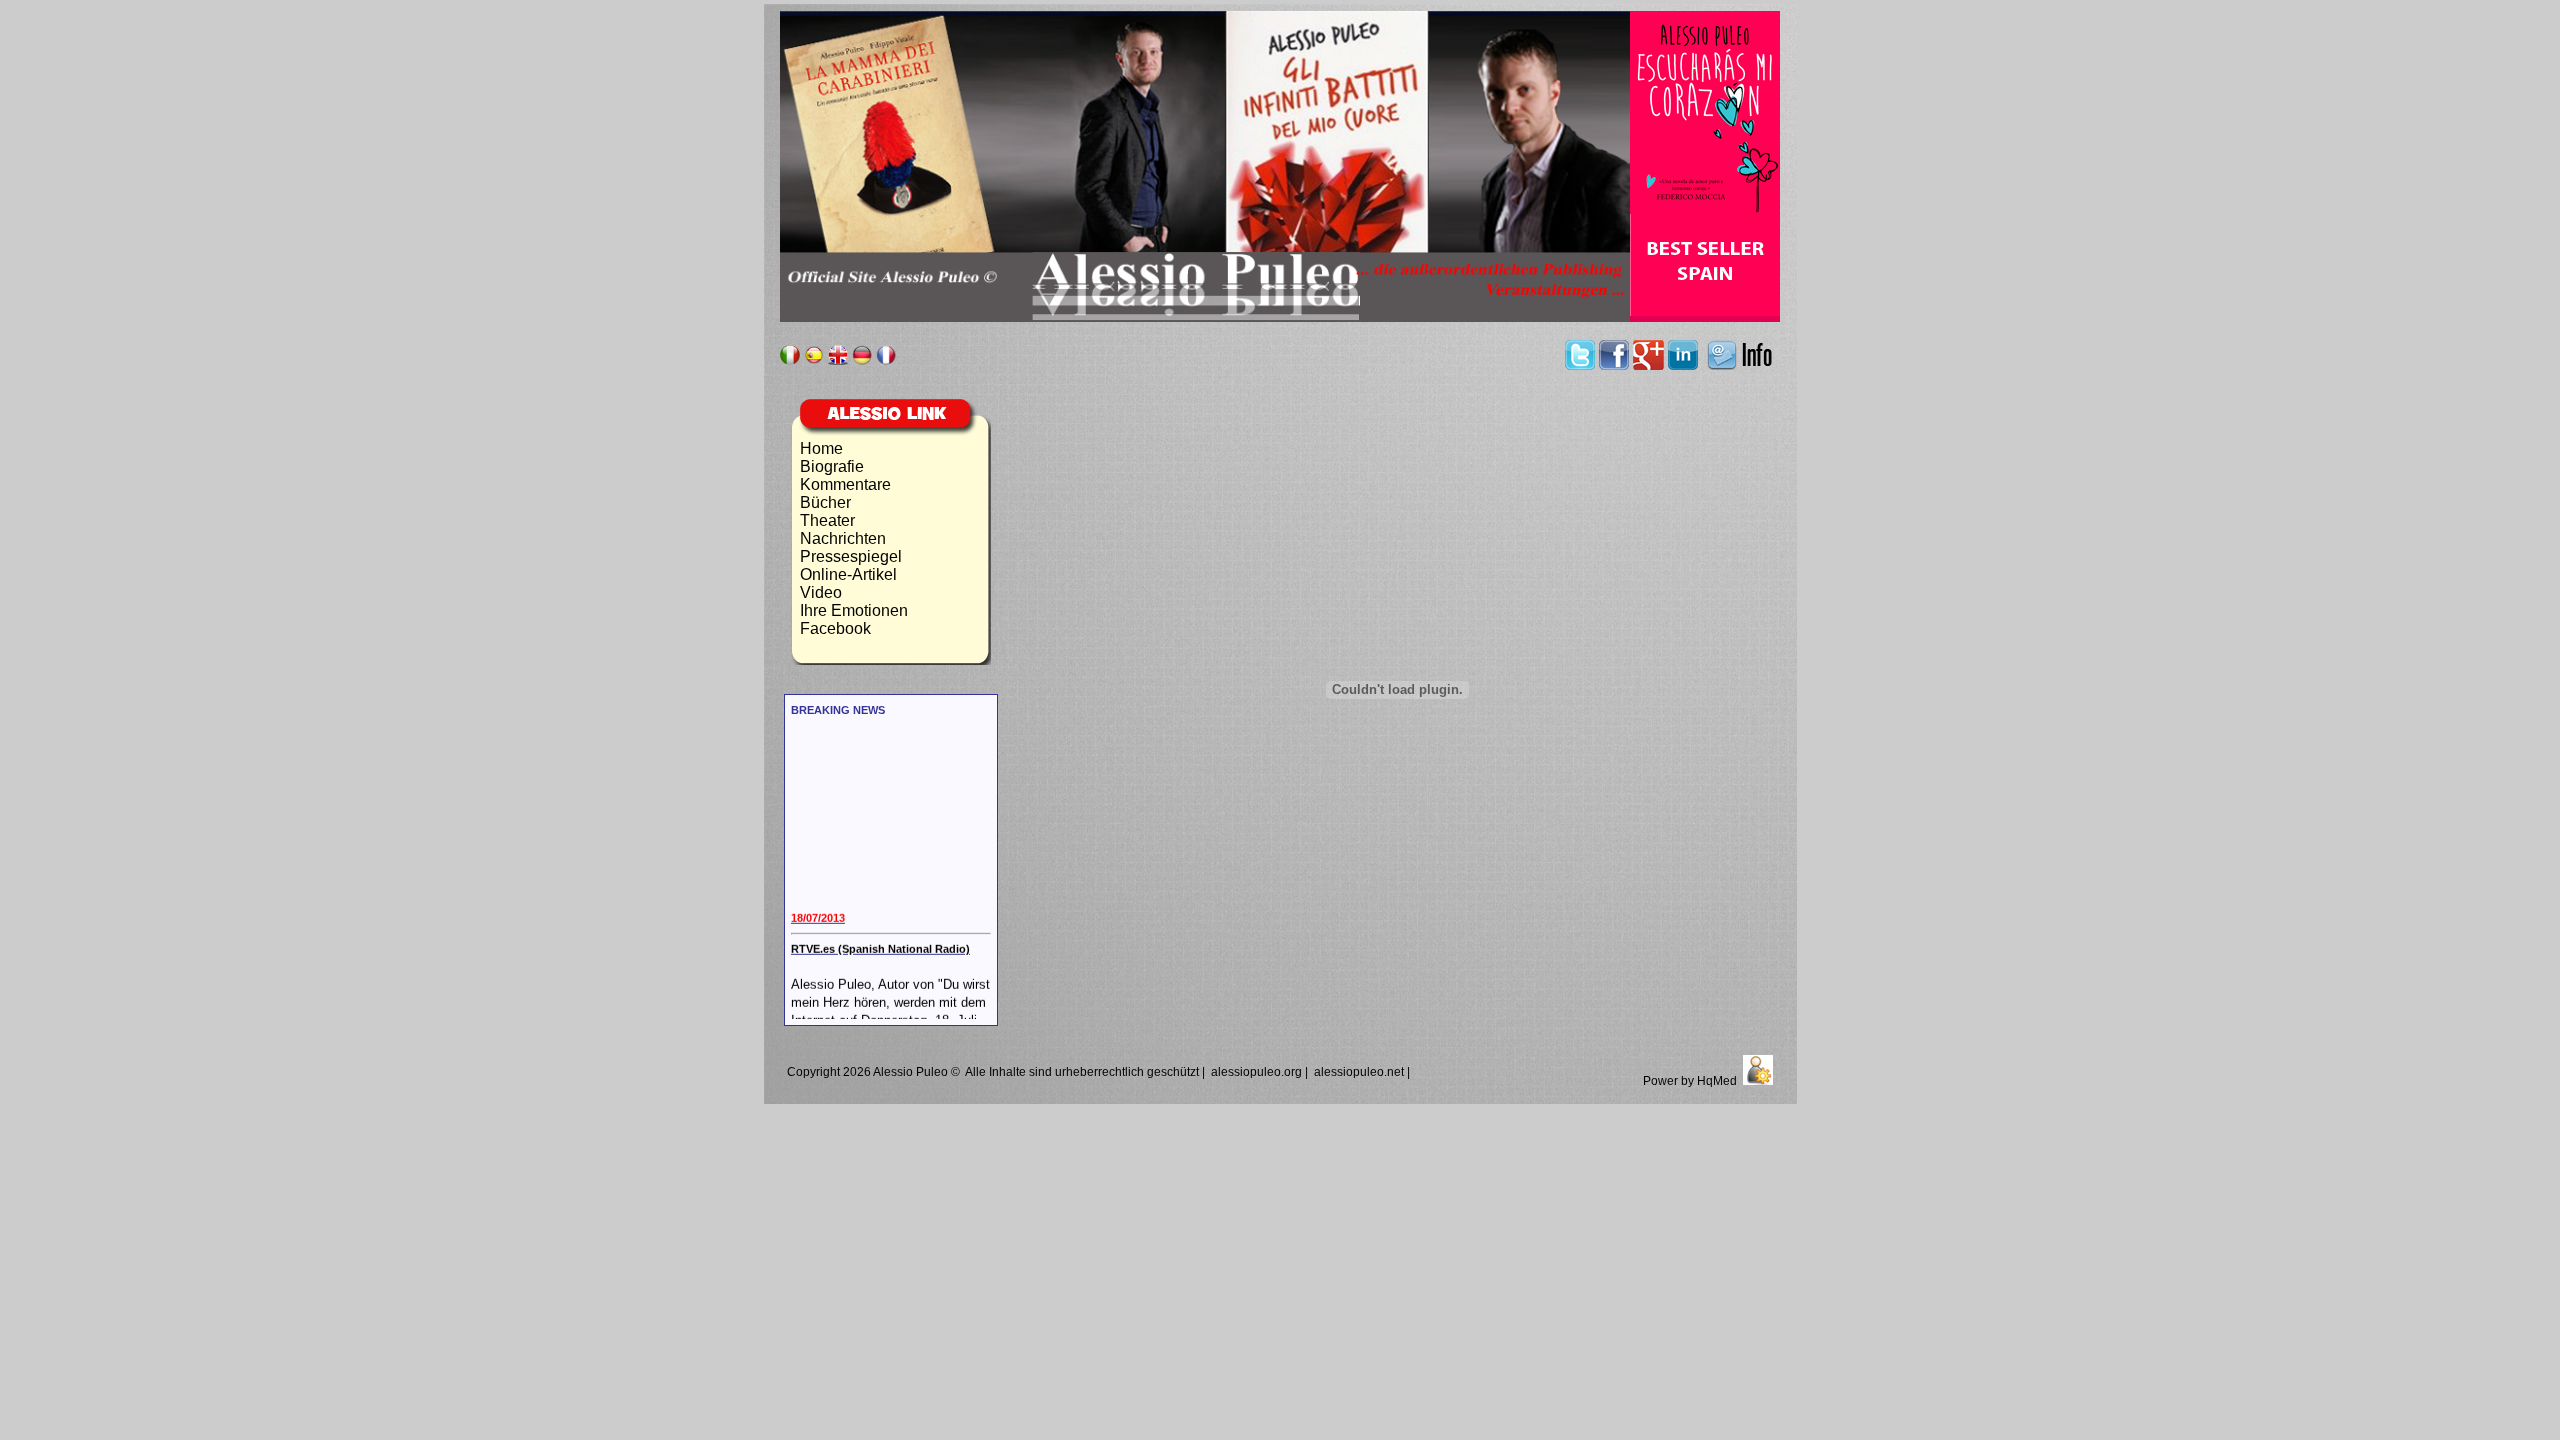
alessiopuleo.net (1359, 1072)
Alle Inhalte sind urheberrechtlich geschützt (1082, 1072)
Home (821, 448)
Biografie (832, 466)
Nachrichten (843, 538)
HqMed (1717, 1081)
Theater (827, 520)
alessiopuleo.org (1256, 1072)
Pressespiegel (851, 556)
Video (821, 592)
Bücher (825, 502)
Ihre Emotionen (854, 610)
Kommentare (845, 484)
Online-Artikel (848, 574)
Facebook (835, 628)
